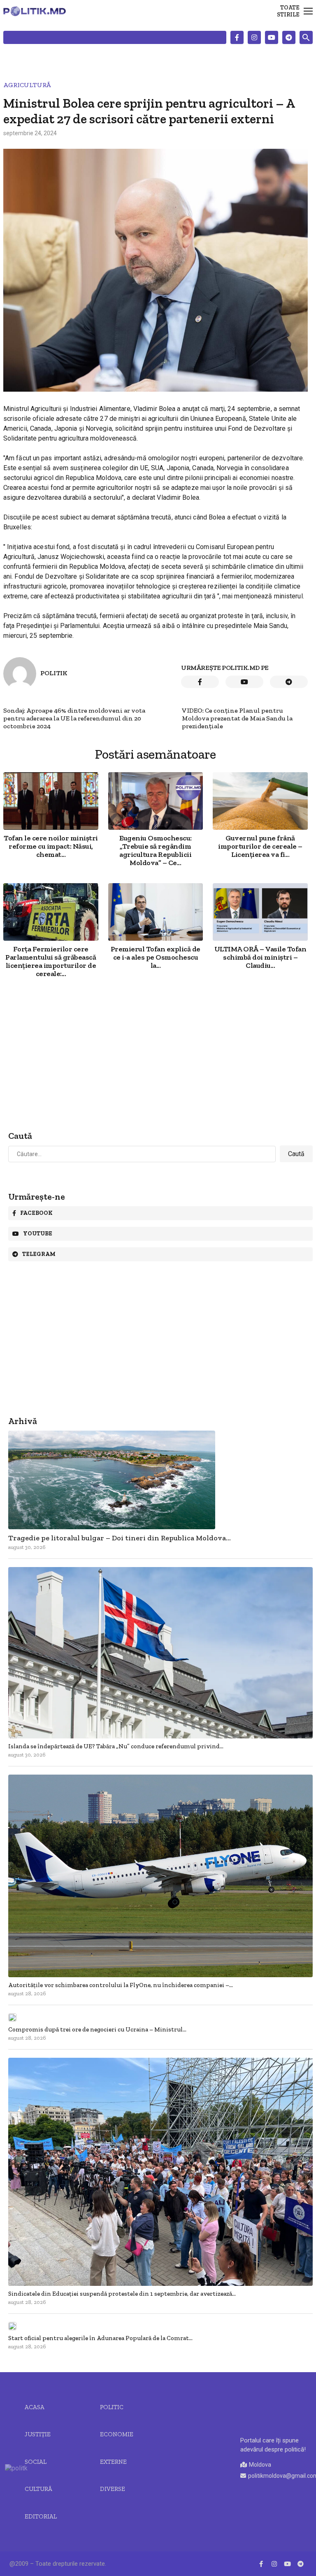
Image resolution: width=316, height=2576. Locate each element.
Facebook (36, 1213)
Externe (113, 2462)
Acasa (35, 2407)
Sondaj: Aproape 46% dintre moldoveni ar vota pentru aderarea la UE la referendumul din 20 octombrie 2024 (74, 718)
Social (36, 2462)
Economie (117, 2434)
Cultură (38, 2489)
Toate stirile (288, 11)
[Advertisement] (156, 1055)
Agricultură (27, 85)
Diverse (113, 2489)
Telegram (39, 1254)
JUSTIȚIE (38, 2434)
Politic (112, 2407)
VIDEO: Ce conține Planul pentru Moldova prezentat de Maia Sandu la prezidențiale (237, 718)
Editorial (41, 2516)
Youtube (38, 1234)
